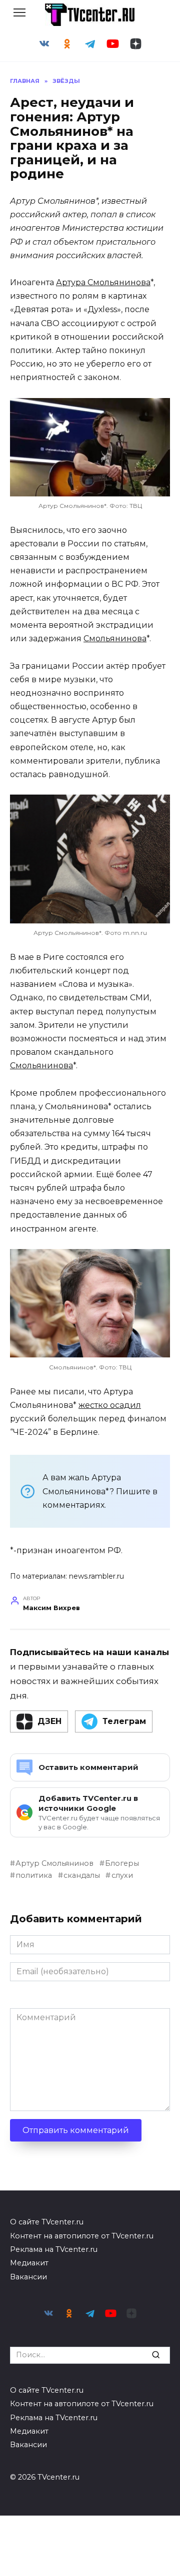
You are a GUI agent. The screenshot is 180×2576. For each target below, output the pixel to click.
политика (34, 1875)
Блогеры (122, 1863)
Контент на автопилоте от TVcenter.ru (82, 2236)
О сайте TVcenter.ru (47, 2222)
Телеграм (124, 1721)
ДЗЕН (49, 1721)
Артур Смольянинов (54, 1863)
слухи (122, 1875)
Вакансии (28, 2277)
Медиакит (29, 2263)
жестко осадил (110, 1405)
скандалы (82, 1875)
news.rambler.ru (96, 1576)
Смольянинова (115, 639)
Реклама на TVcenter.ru (54, 2249)
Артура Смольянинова (103, 282)
